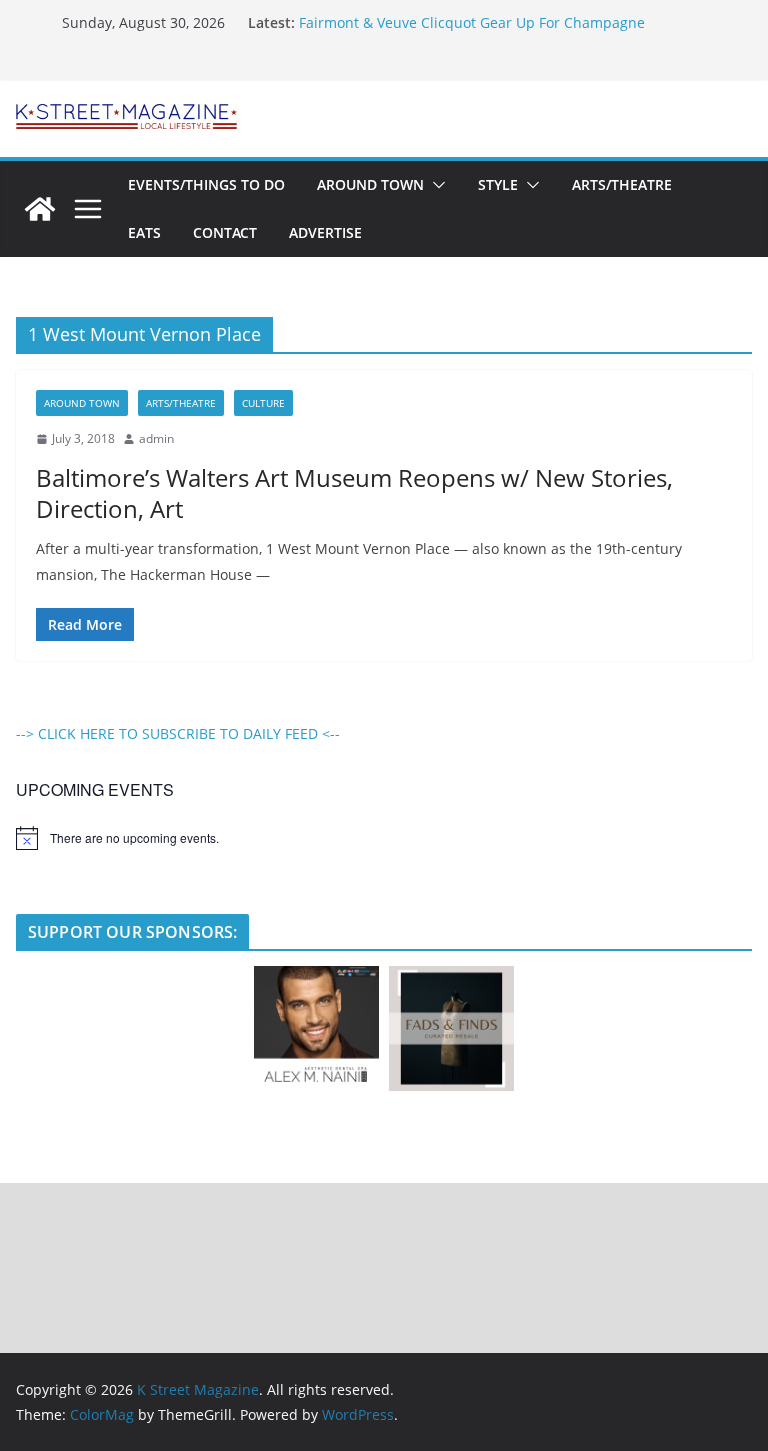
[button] (435, 185)
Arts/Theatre (622, 184)
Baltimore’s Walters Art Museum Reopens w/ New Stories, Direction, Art (354, 493)
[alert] (384, 838)
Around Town (370, 184)
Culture (263, 403)
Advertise (325, 232)
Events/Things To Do (206, 184)
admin (156, 438)
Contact (225, 232)
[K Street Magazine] (40, 209)
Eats (144, 232)
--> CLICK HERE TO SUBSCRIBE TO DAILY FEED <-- (178, 733)
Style (498, 184)
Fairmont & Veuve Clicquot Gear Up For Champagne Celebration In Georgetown (472, 32)
